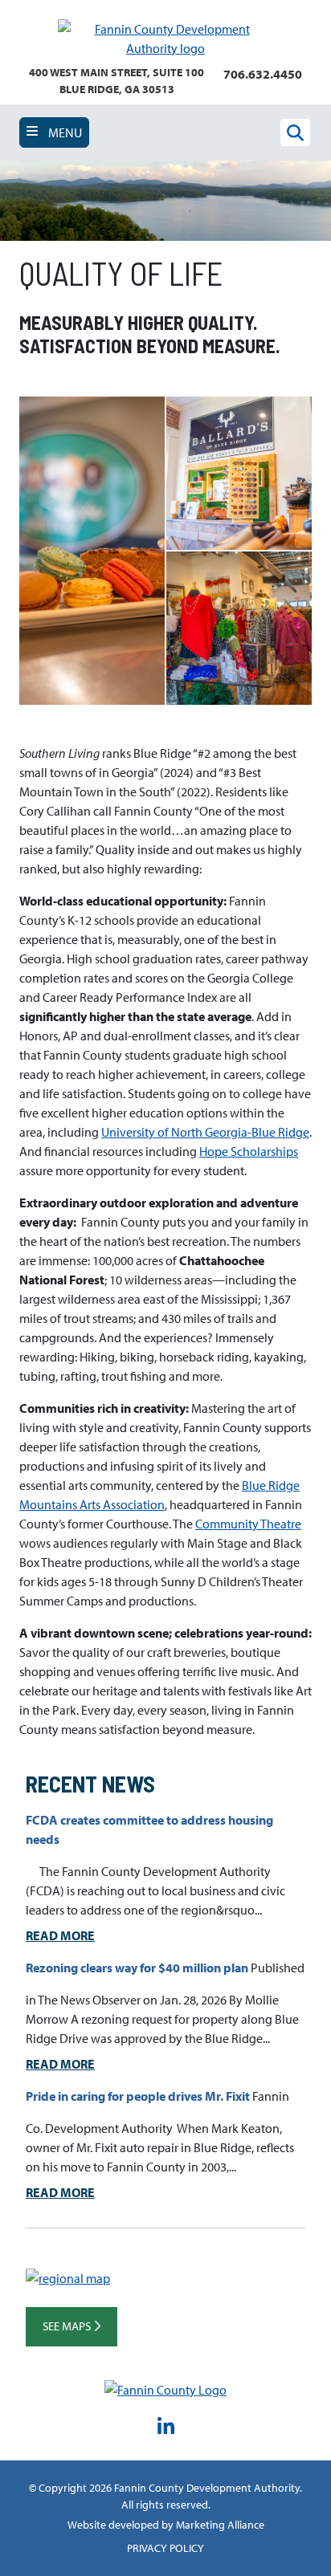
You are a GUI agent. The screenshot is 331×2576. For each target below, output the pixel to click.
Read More (60, 1935)
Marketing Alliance (220, 2525)
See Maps (68, 2326)
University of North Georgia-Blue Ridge (205, 1132)
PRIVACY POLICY (165, 2548)
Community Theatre (248, 1524)
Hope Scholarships (249, 1151)
